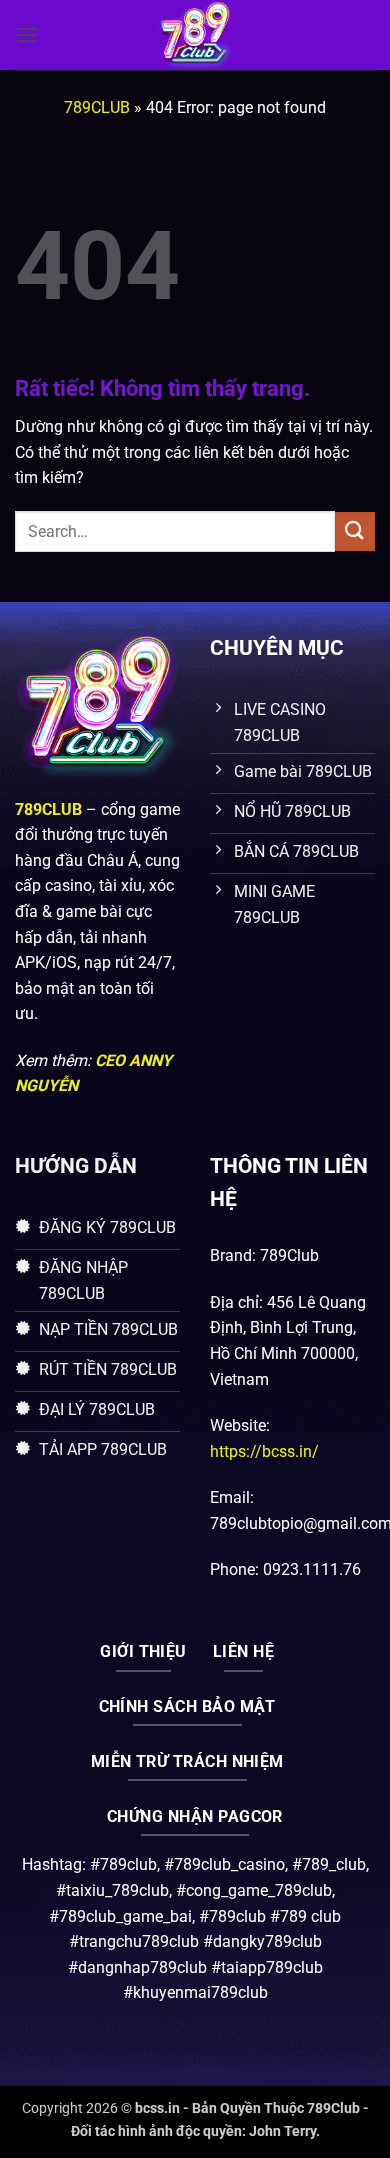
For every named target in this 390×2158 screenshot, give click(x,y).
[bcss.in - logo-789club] (195, 35)
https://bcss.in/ (264, 1451)
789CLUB (97, 107)
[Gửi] (355, 531)
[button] (27, 34)
